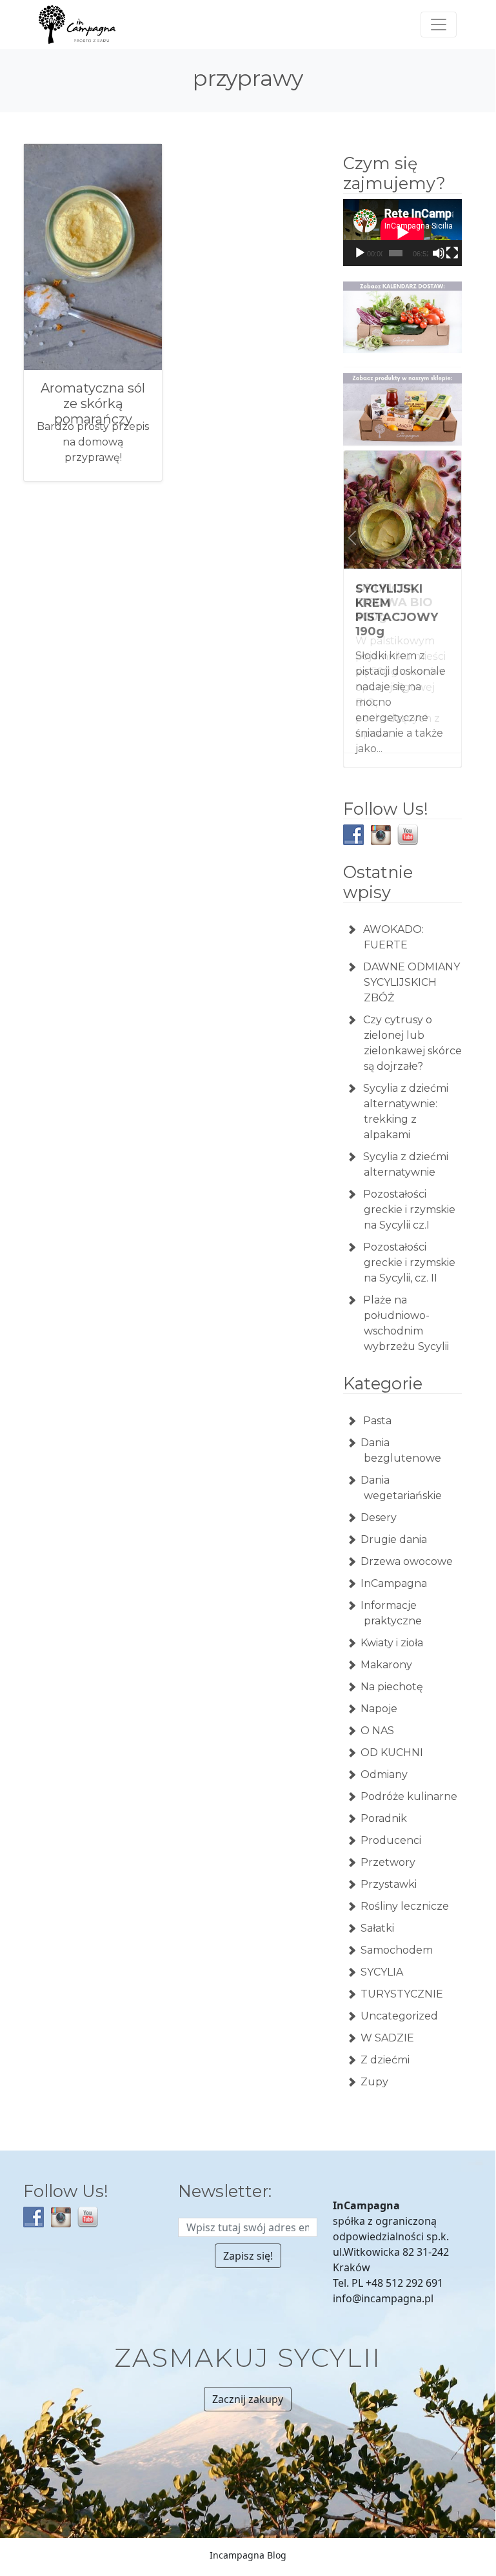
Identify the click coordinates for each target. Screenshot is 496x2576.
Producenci (391, 1825)
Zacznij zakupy (248, 2384)
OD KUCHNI (392, 1738)
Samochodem (397, 1935)
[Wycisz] (439, 253)
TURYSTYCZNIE (402, 1979)
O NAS (377, 1716)
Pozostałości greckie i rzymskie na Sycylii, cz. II (409, 1248)
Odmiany (384, 1760)
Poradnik (384, 1804)
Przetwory (388, 1847)
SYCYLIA (382, 1957)
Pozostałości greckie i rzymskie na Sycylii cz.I (409, 1195)
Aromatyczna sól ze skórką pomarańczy (93, 404)
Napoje (379, 1694)
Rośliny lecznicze (405, 1891)
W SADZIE (387, 2023)
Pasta (376, 1406)
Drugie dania (394, 1525)
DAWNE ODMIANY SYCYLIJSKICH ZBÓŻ (412, 967)
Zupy (374, 2067)
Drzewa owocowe (407, 1547)
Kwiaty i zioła (392, 1628)
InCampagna (394, 1569)
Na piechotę (392, 1672)
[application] (402, 232)
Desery (379, 1503)
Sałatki (377, 1913)
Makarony (386, 1650)
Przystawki (389, 1869)
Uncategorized (399, 2001)
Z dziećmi (385, 2045)
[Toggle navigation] (439, 25)
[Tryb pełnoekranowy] (452, 253)
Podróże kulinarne (409, 1782)
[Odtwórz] (360, 253)
